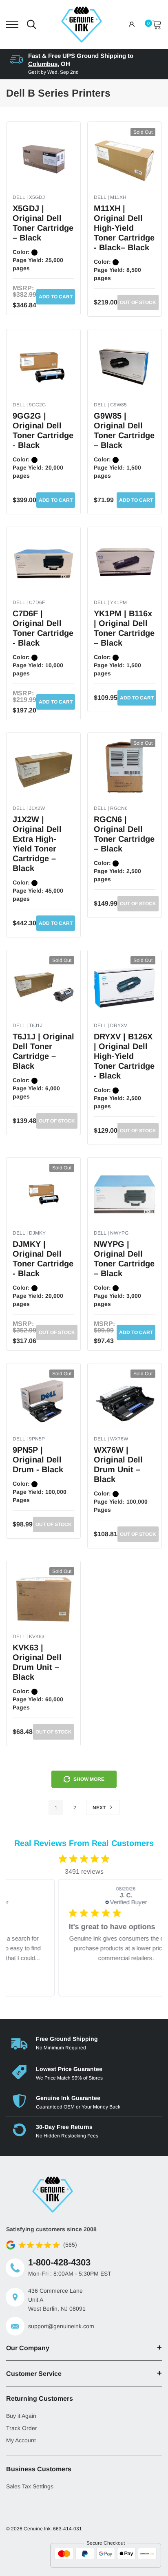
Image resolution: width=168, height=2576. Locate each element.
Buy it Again (21, 2416)
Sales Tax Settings (30, 2486)
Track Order (22, 2428)
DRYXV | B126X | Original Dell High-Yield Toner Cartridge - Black (124, 1056)
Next (100, 1808)
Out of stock (138, 302)
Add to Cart (56, 297)
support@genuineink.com (61, 2326)
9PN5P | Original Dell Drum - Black (38, 1460)
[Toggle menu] (12, 24)
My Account (21, 2440)
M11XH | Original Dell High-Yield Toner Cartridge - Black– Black (124, 228)
